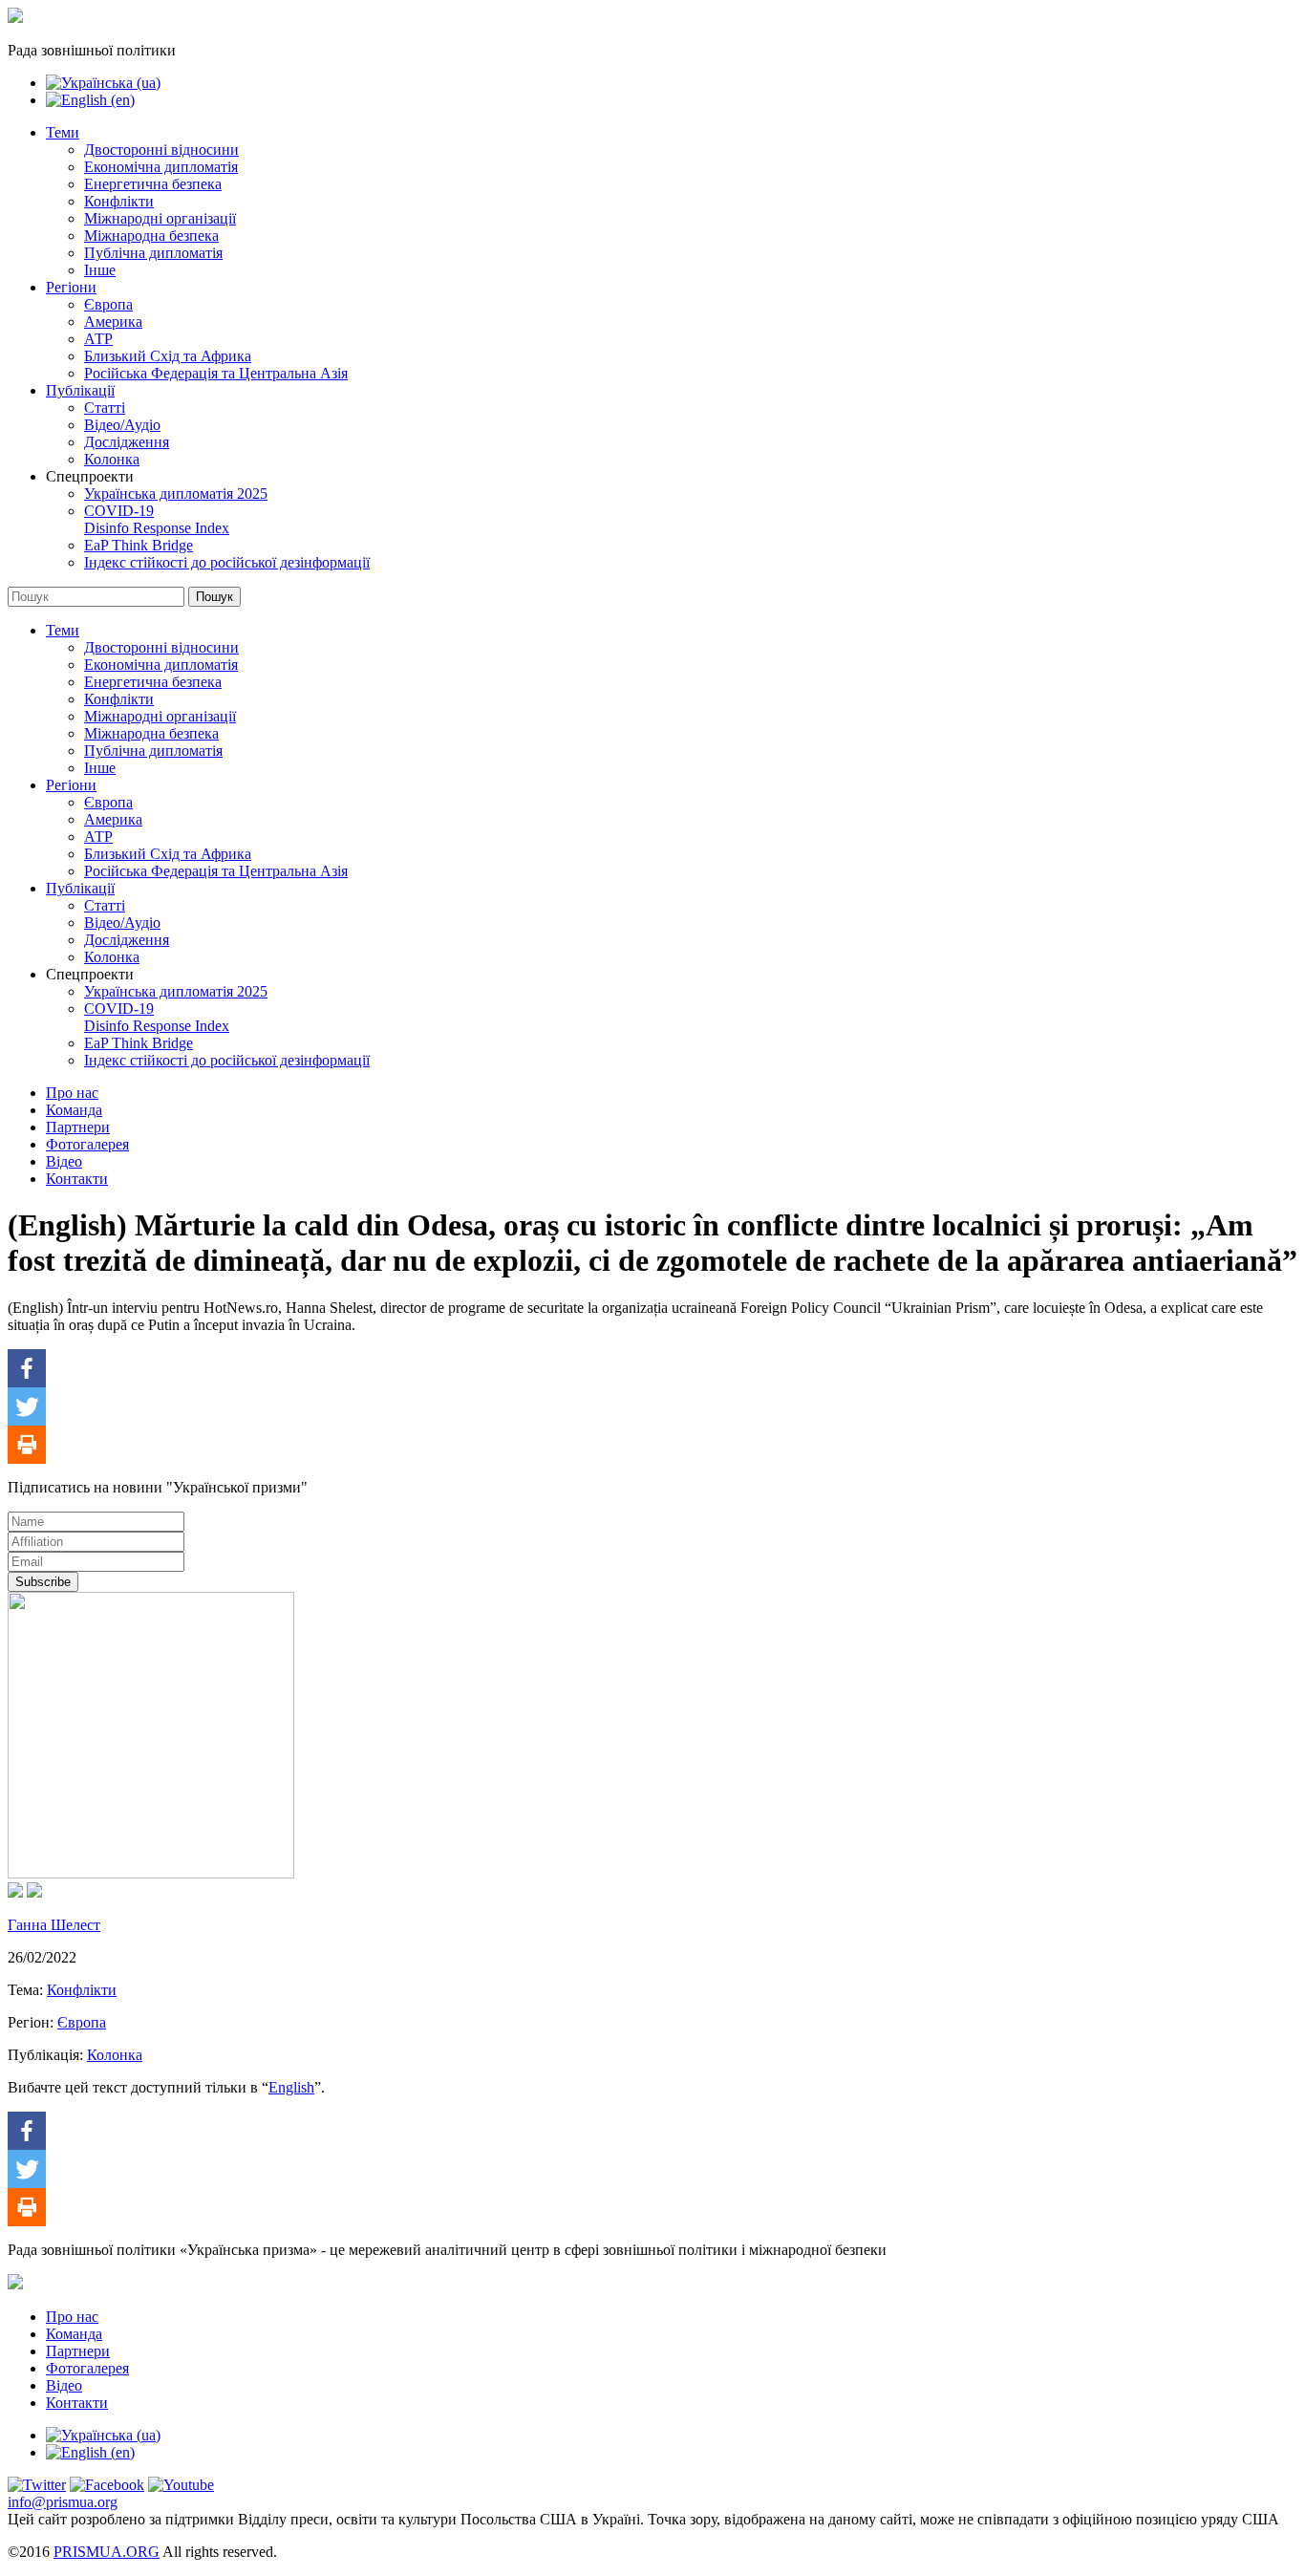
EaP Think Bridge (139, 545)
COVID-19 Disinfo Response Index (157, 519)
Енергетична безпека (153, 184)
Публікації (80, 390)
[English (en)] (90, 100)
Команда (74, 1110)
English (291, 2087)
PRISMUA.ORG (107, 2552)
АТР (98, 339)
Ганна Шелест (54, 1925)
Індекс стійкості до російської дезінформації (227, 562)
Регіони (71, 287)
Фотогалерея (87, 1144)
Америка (113, 322)
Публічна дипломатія (153, 253)
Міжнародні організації (160, 218)
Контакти (77, 1179)
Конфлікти (119, 201)
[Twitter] (27, 1406)
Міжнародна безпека (151, 236)
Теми (63, 132)
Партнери (78, 1127)
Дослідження (127, 442)
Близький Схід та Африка (168, 356)
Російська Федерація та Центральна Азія (216, 373)
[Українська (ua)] (103, 83)
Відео (64, 1161)
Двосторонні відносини (161, 150)
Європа (108, 304)
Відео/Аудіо (122, 425)
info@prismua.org (63, 2502)
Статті (105, 408)
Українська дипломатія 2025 (176, 494)
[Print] (27, 1445)
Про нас (72, 1093)
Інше (100, 270)
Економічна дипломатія (161, 167)
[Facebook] (27, 1368)
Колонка (112, 459)
